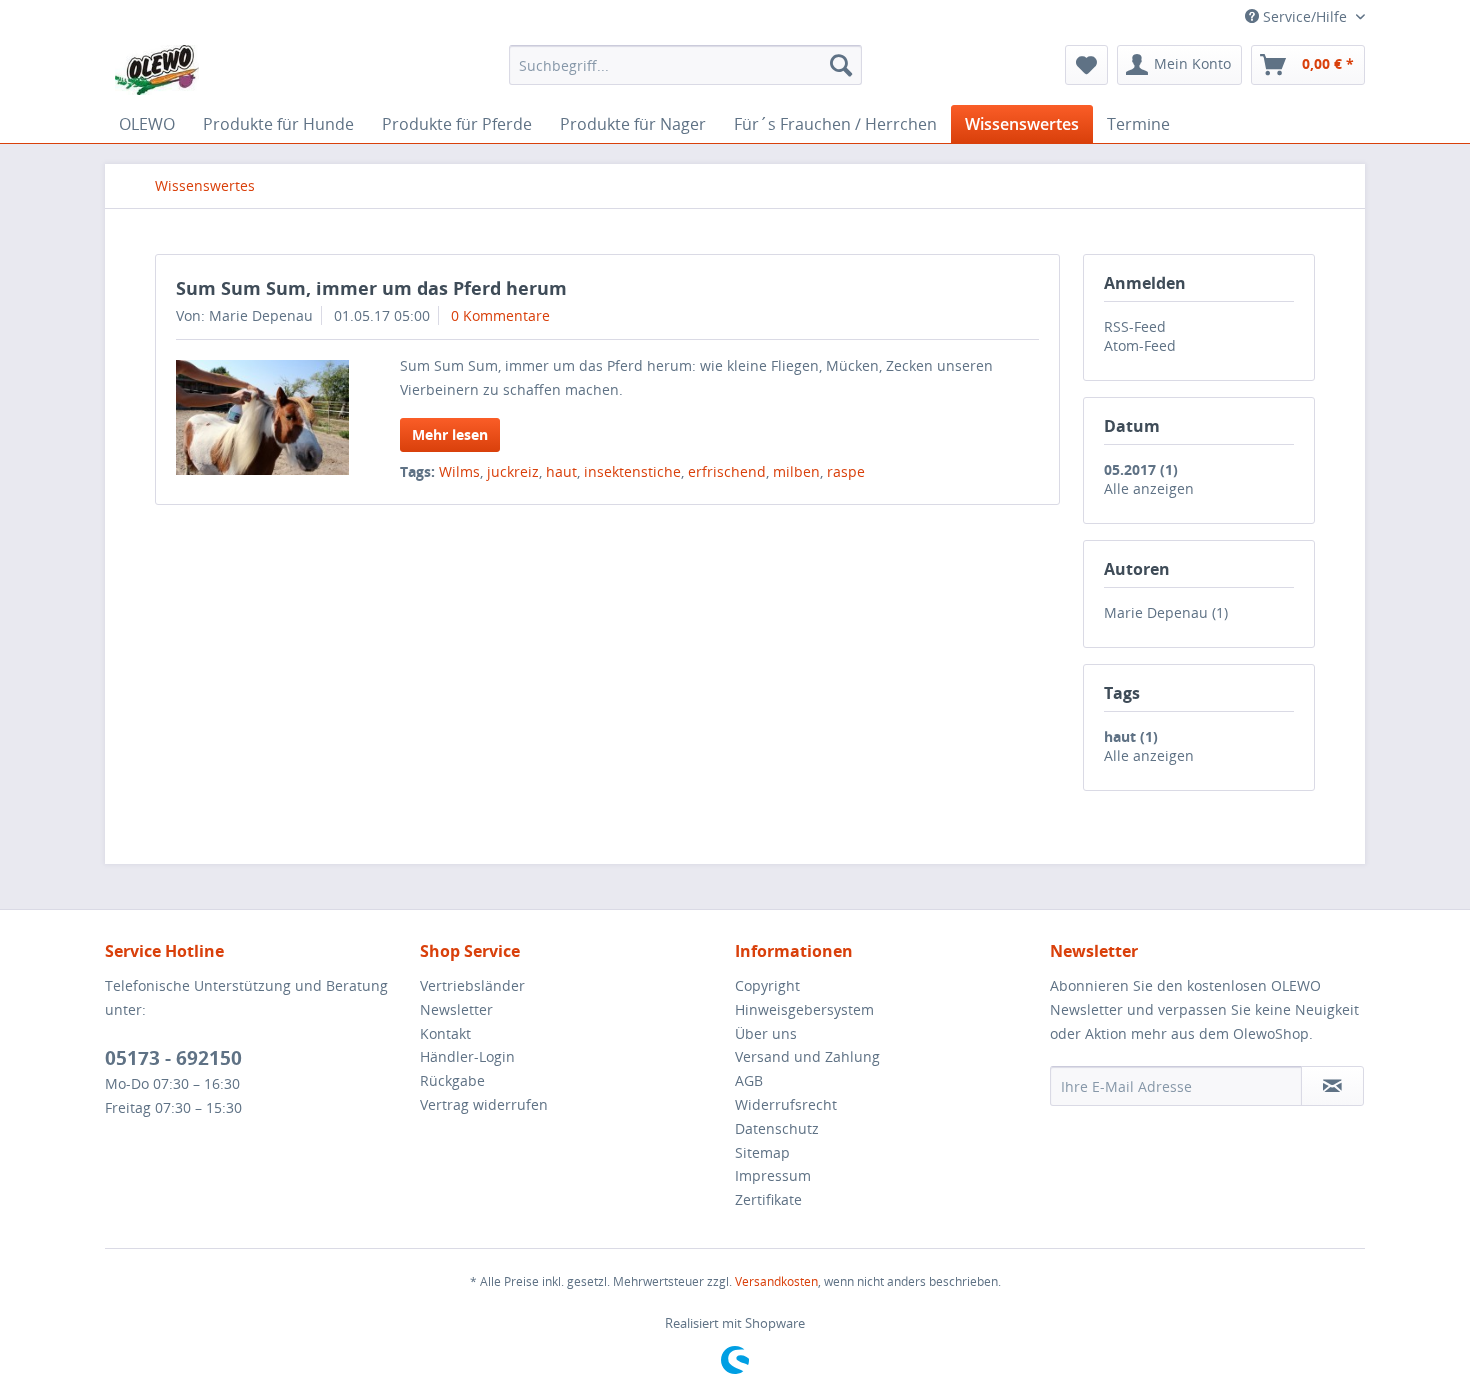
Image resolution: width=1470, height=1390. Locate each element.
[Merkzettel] (1086, 65)
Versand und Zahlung (807, 1056)
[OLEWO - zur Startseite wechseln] (157, 70)
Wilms (459, 471)
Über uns (766, 1033)
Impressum (773, 1175)
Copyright (767, 985)
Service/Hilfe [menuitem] (1305, 16)
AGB (749, 1080)
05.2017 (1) (1141, 469)
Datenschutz (777, 1128)
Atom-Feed (1140, 345)
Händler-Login (467, 1056)
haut (561, 471)
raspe (846, 471)
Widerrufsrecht (786, 1104)
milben (796, 471)
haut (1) (1131, 736)
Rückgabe (452, 1080)
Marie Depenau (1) (1166, 612)
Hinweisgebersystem (804, 1009)
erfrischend (727, 471)
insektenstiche (632, 471)
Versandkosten (776, 1281)
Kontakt (445, 1033)
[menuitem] (685, 65)
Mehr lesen (450, 434)
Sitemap (762, 1152)
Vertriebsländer (472, 985)
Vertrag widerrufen (484, 1104)
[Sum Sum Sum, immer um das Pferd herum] (262, 417)
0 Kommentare (500, 315)
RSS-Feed (1135, 326)
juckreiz (513, 471)
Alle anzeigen (1149, 488)
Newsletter (456, 1009)
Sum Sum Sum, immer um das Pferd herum (371, 288)
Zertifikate (768, 1199)
